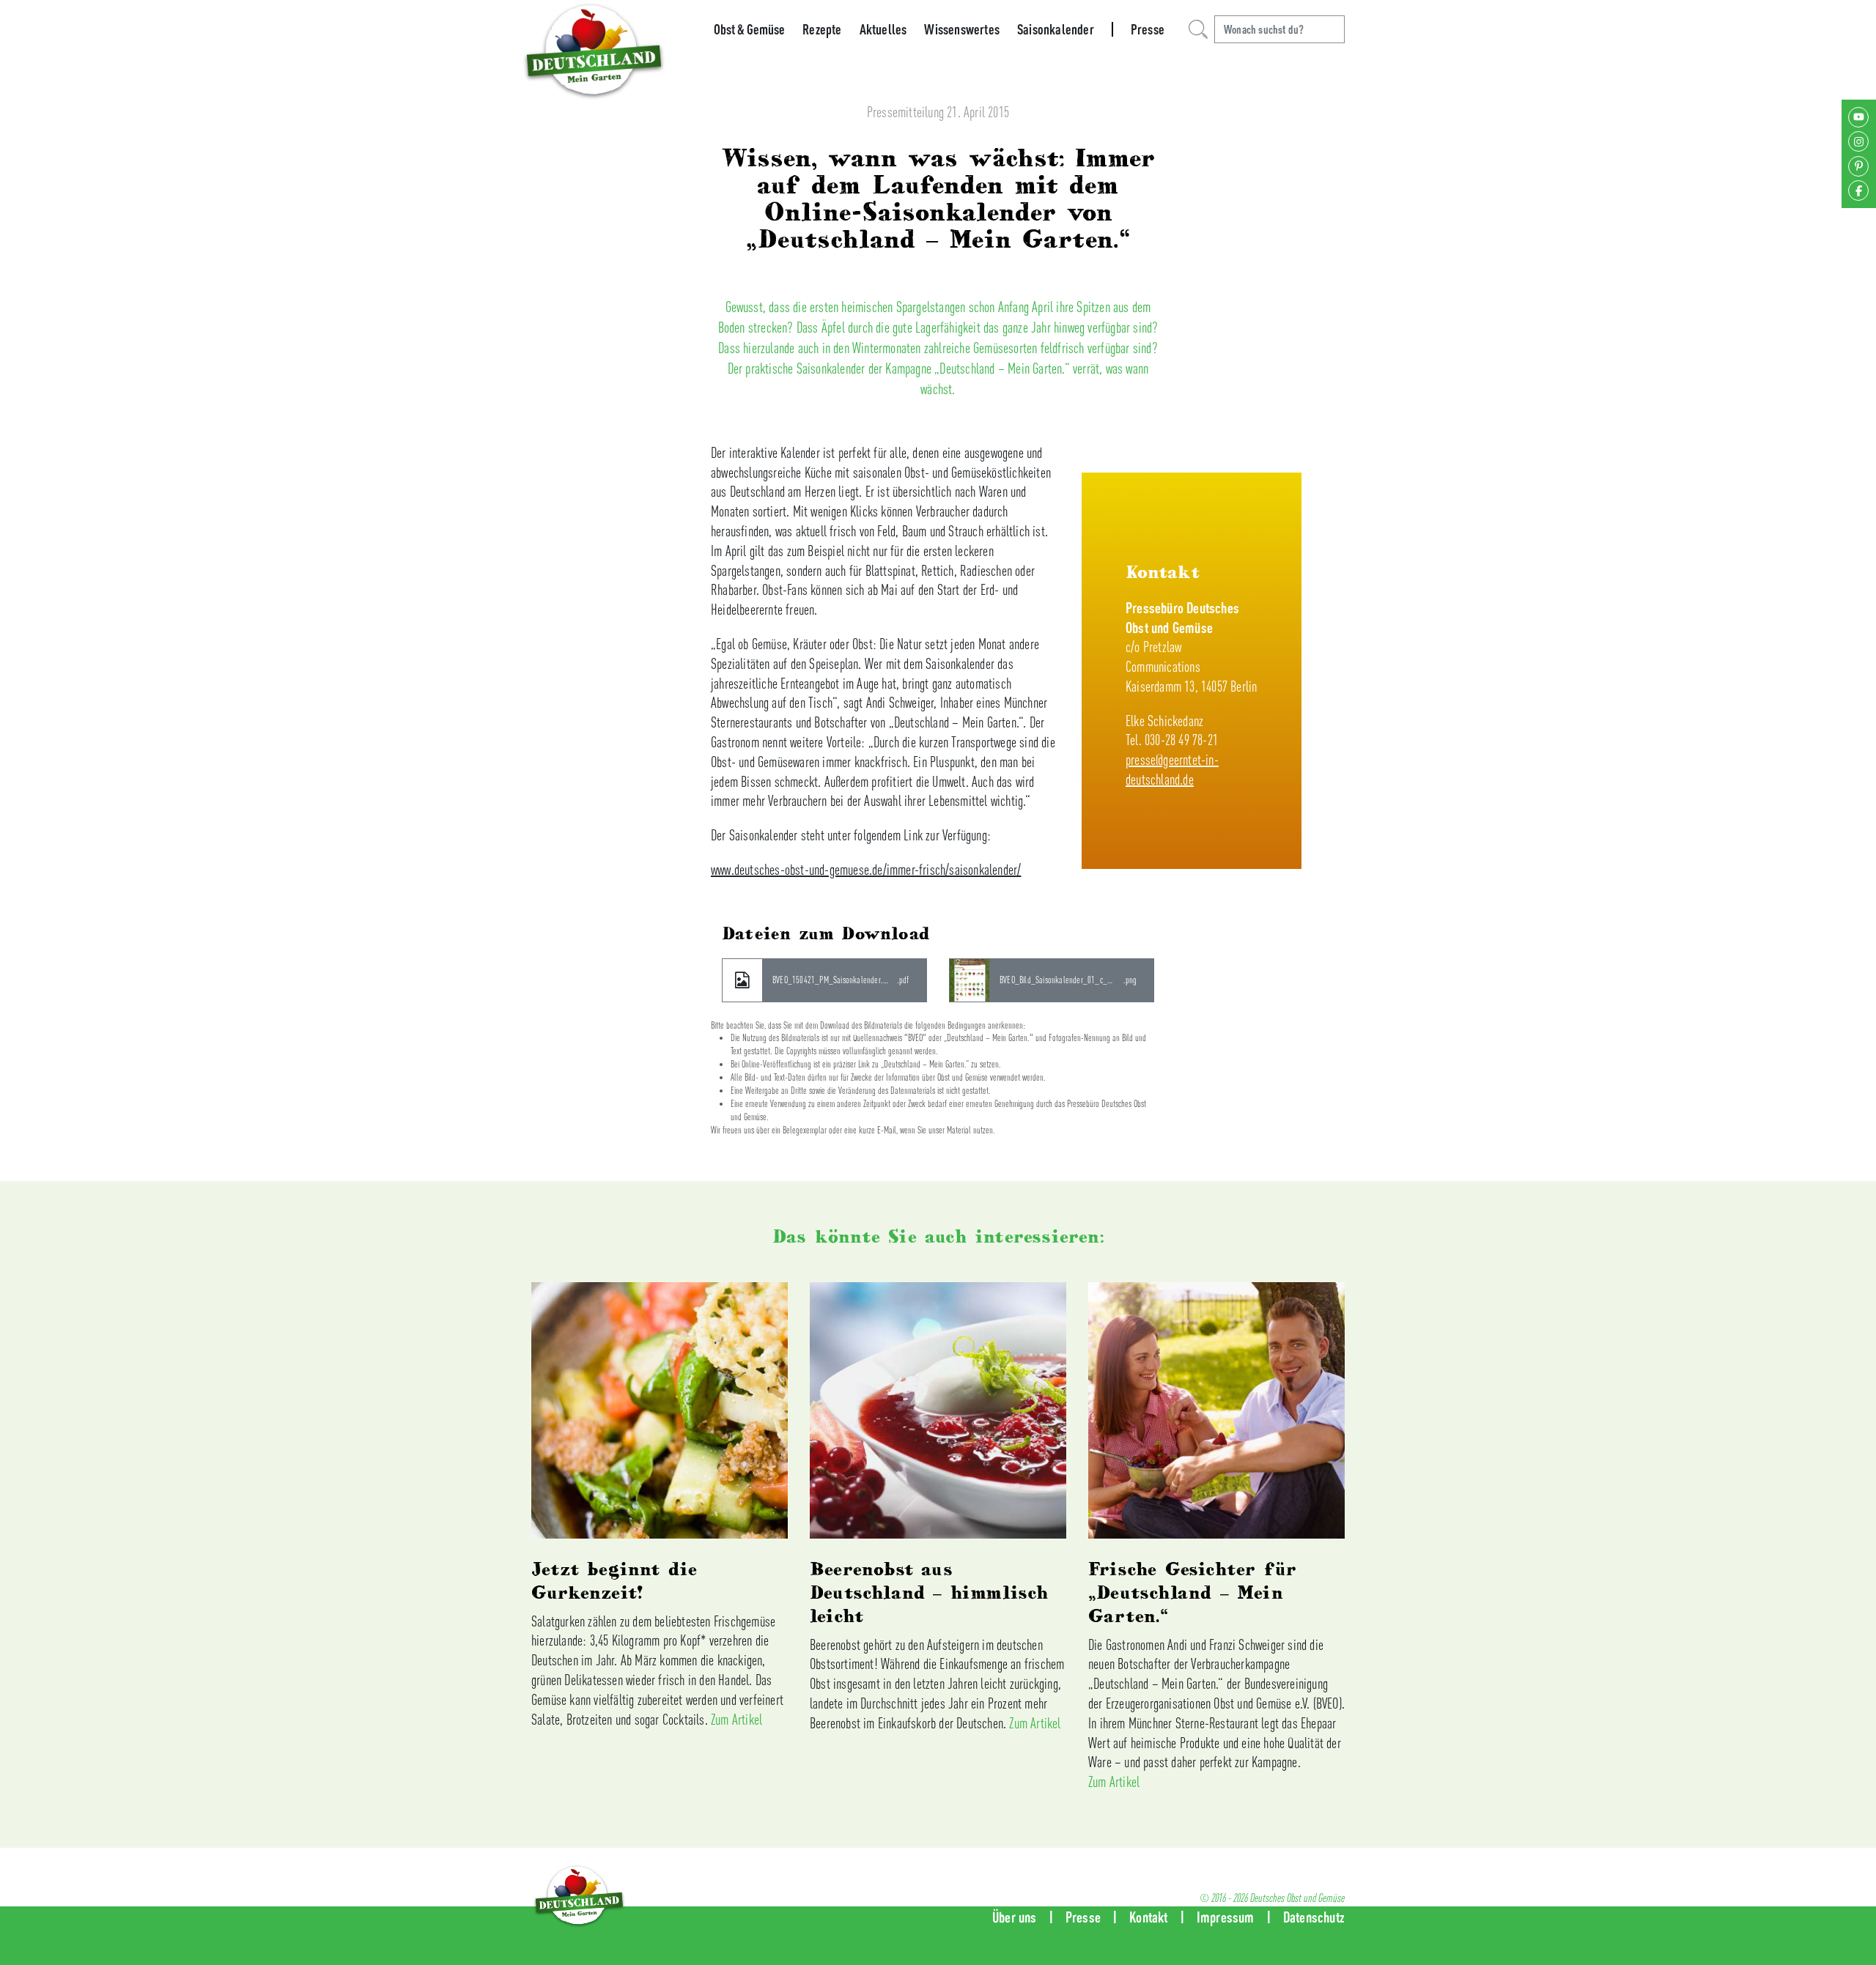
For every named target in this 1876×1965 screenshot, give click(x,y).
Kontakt (1148, 1917)
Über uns (1015, 1917)
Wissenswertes (962, 29)
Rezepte (822, 29)
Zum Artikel (736, 1719)
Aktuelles (883, 29)
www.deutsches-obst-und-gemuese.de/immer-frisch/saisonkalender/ (866, 869)
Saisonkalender (1056, 29)
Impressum (1226, 1917)
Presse (1148, 29)
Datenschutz (1314, 1917)
